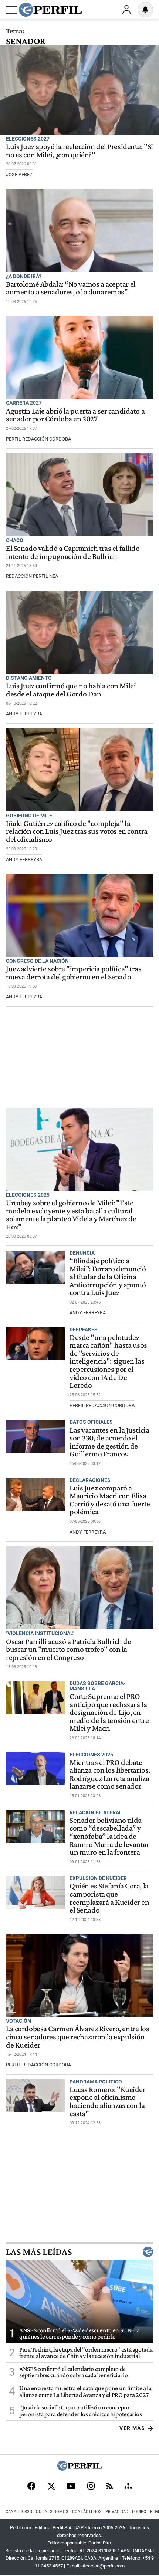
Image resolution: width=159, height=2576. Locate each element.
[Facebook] (31, 2487)
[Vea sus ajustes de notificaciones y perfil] (145, 10)
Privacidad (117, 2512)
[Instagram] (91, 2487)
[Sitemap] (128, 2487)
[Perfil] (79, 2469)
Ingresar (126, 10)
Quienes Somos (52, 2512)
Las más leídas (39, 2252)
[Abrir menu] (11, 10)
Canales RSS (19, 2512)
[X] (51, 2487)
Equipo (139, 2512)
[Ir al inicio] (50, 10)
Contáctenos (87, 2512)
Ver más (132, 2428)
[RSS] (110, 2487)
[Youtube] (71, 2487)
